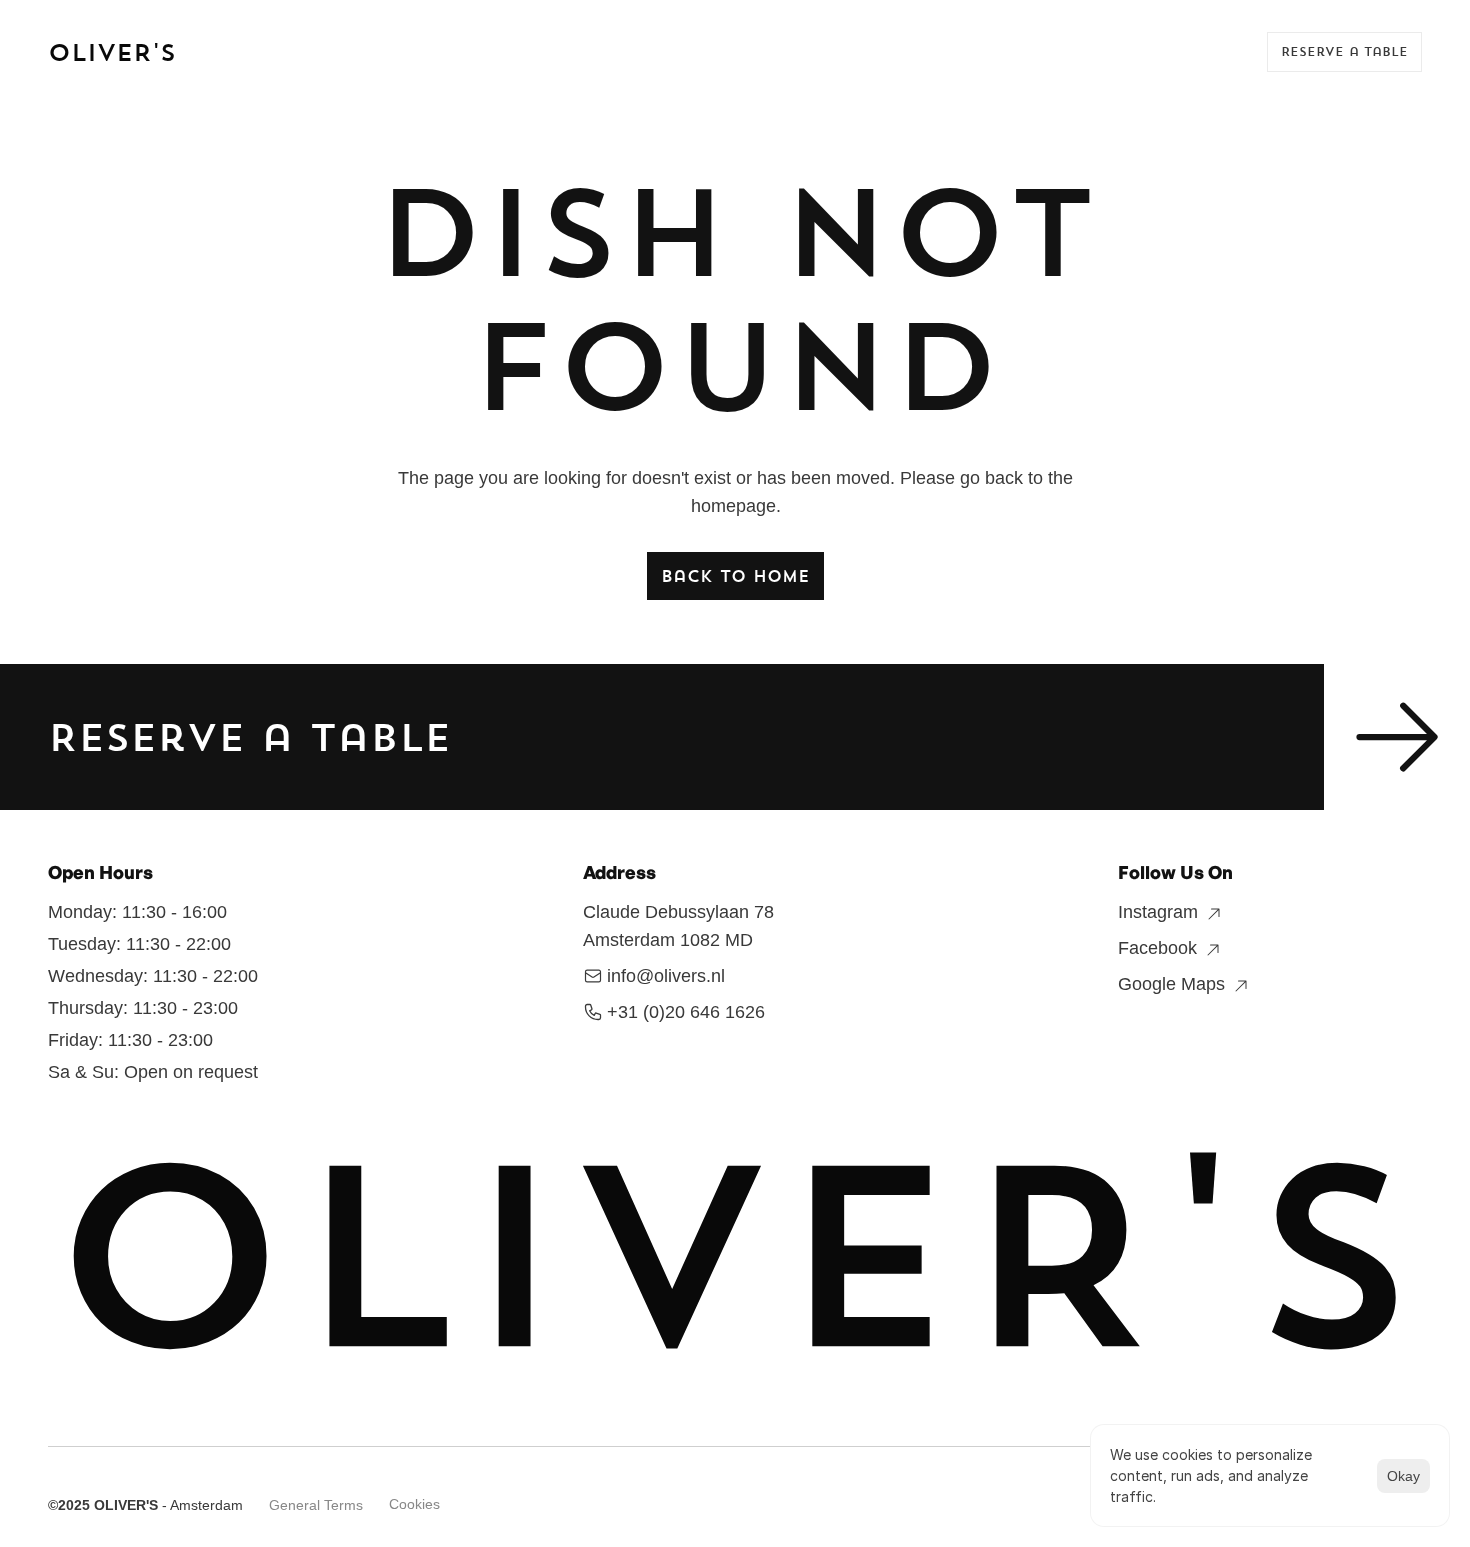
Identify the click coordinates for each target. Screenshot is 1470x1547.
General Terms (316, 1505)
